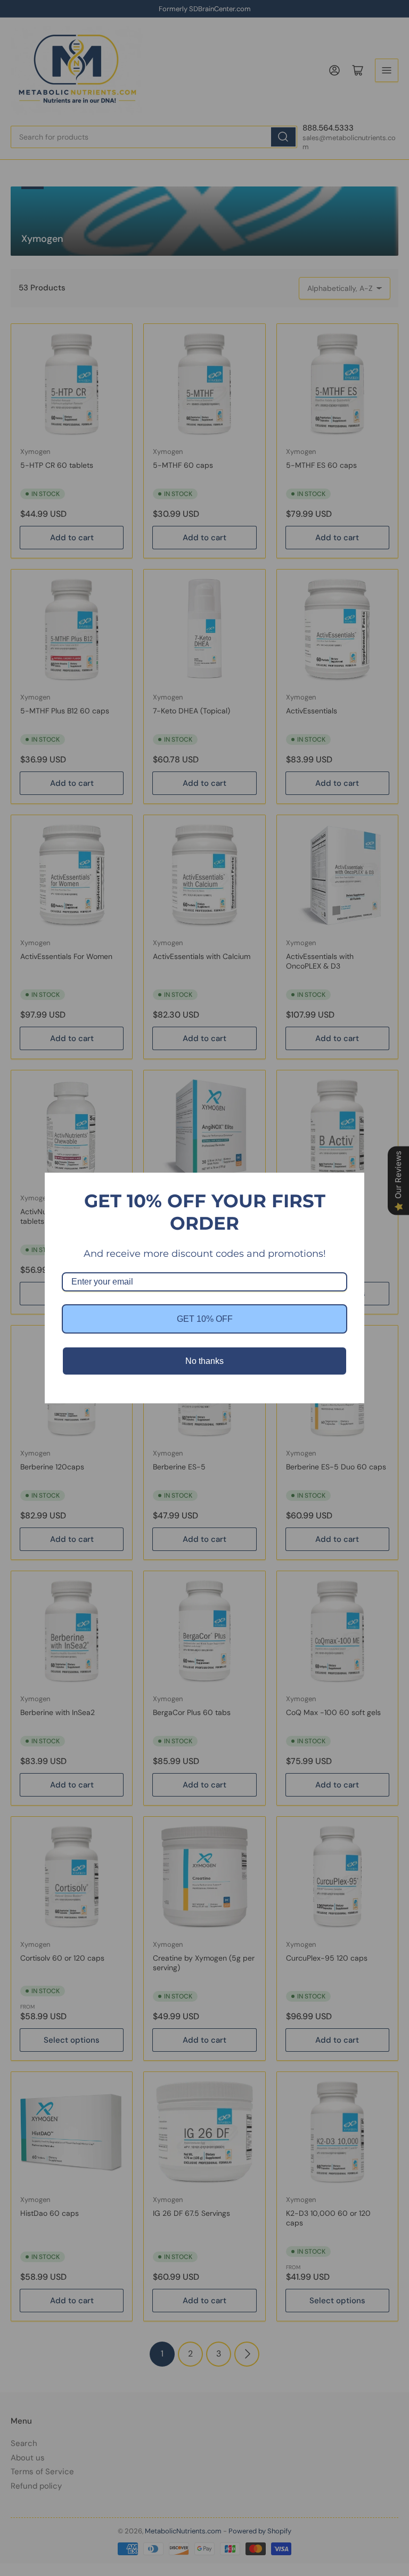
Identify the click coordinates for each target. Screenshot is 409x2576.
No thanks (204, 1361)
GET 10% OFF (205, 1319)
